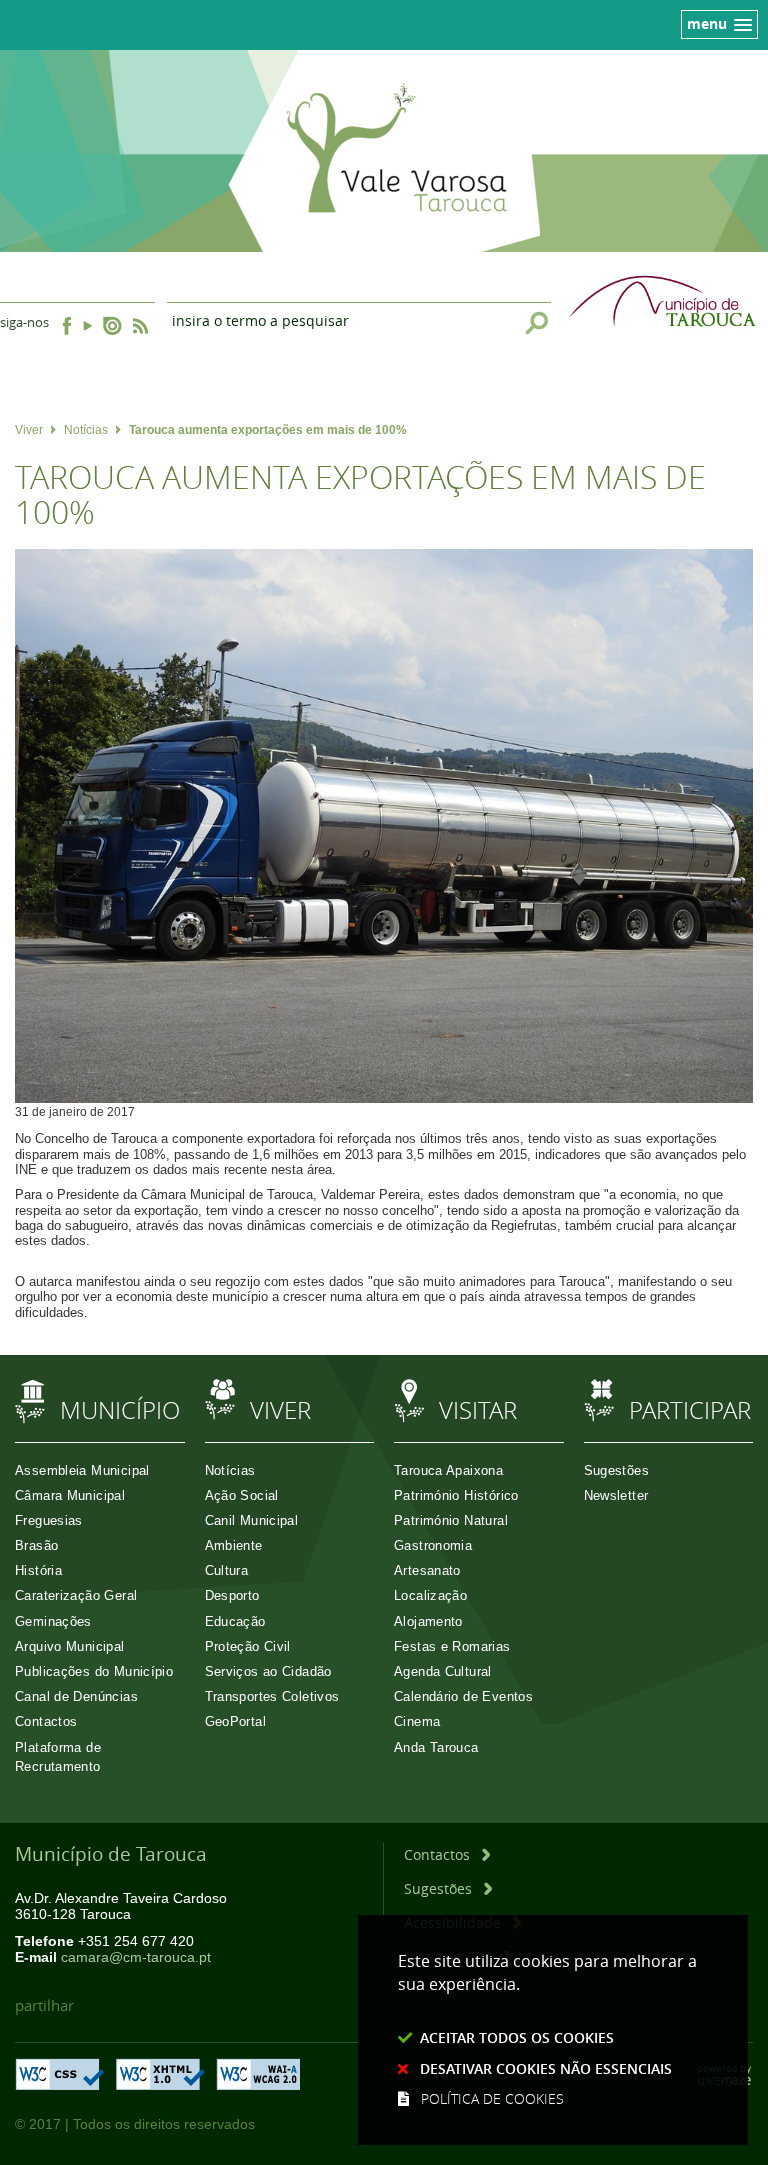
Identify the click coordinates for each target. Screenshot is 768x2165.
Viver (29, 430)
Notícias (86, 430)
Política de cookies (492, 2098)
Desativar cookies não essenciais (546, 2068)
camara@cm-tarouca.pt (136, 1957)
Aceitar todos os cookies (517, 2037)
